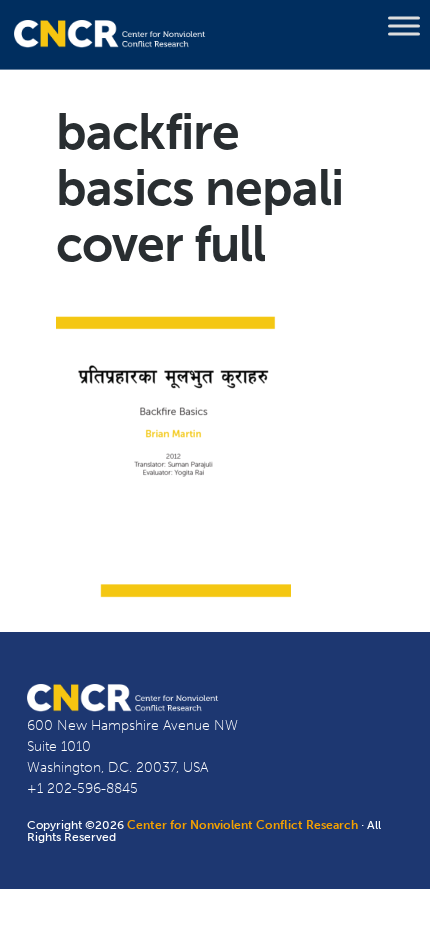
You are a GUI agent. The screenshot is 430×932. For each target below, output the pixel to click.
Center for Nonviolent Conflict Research (242, 825)
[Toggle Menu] (404, 26)
